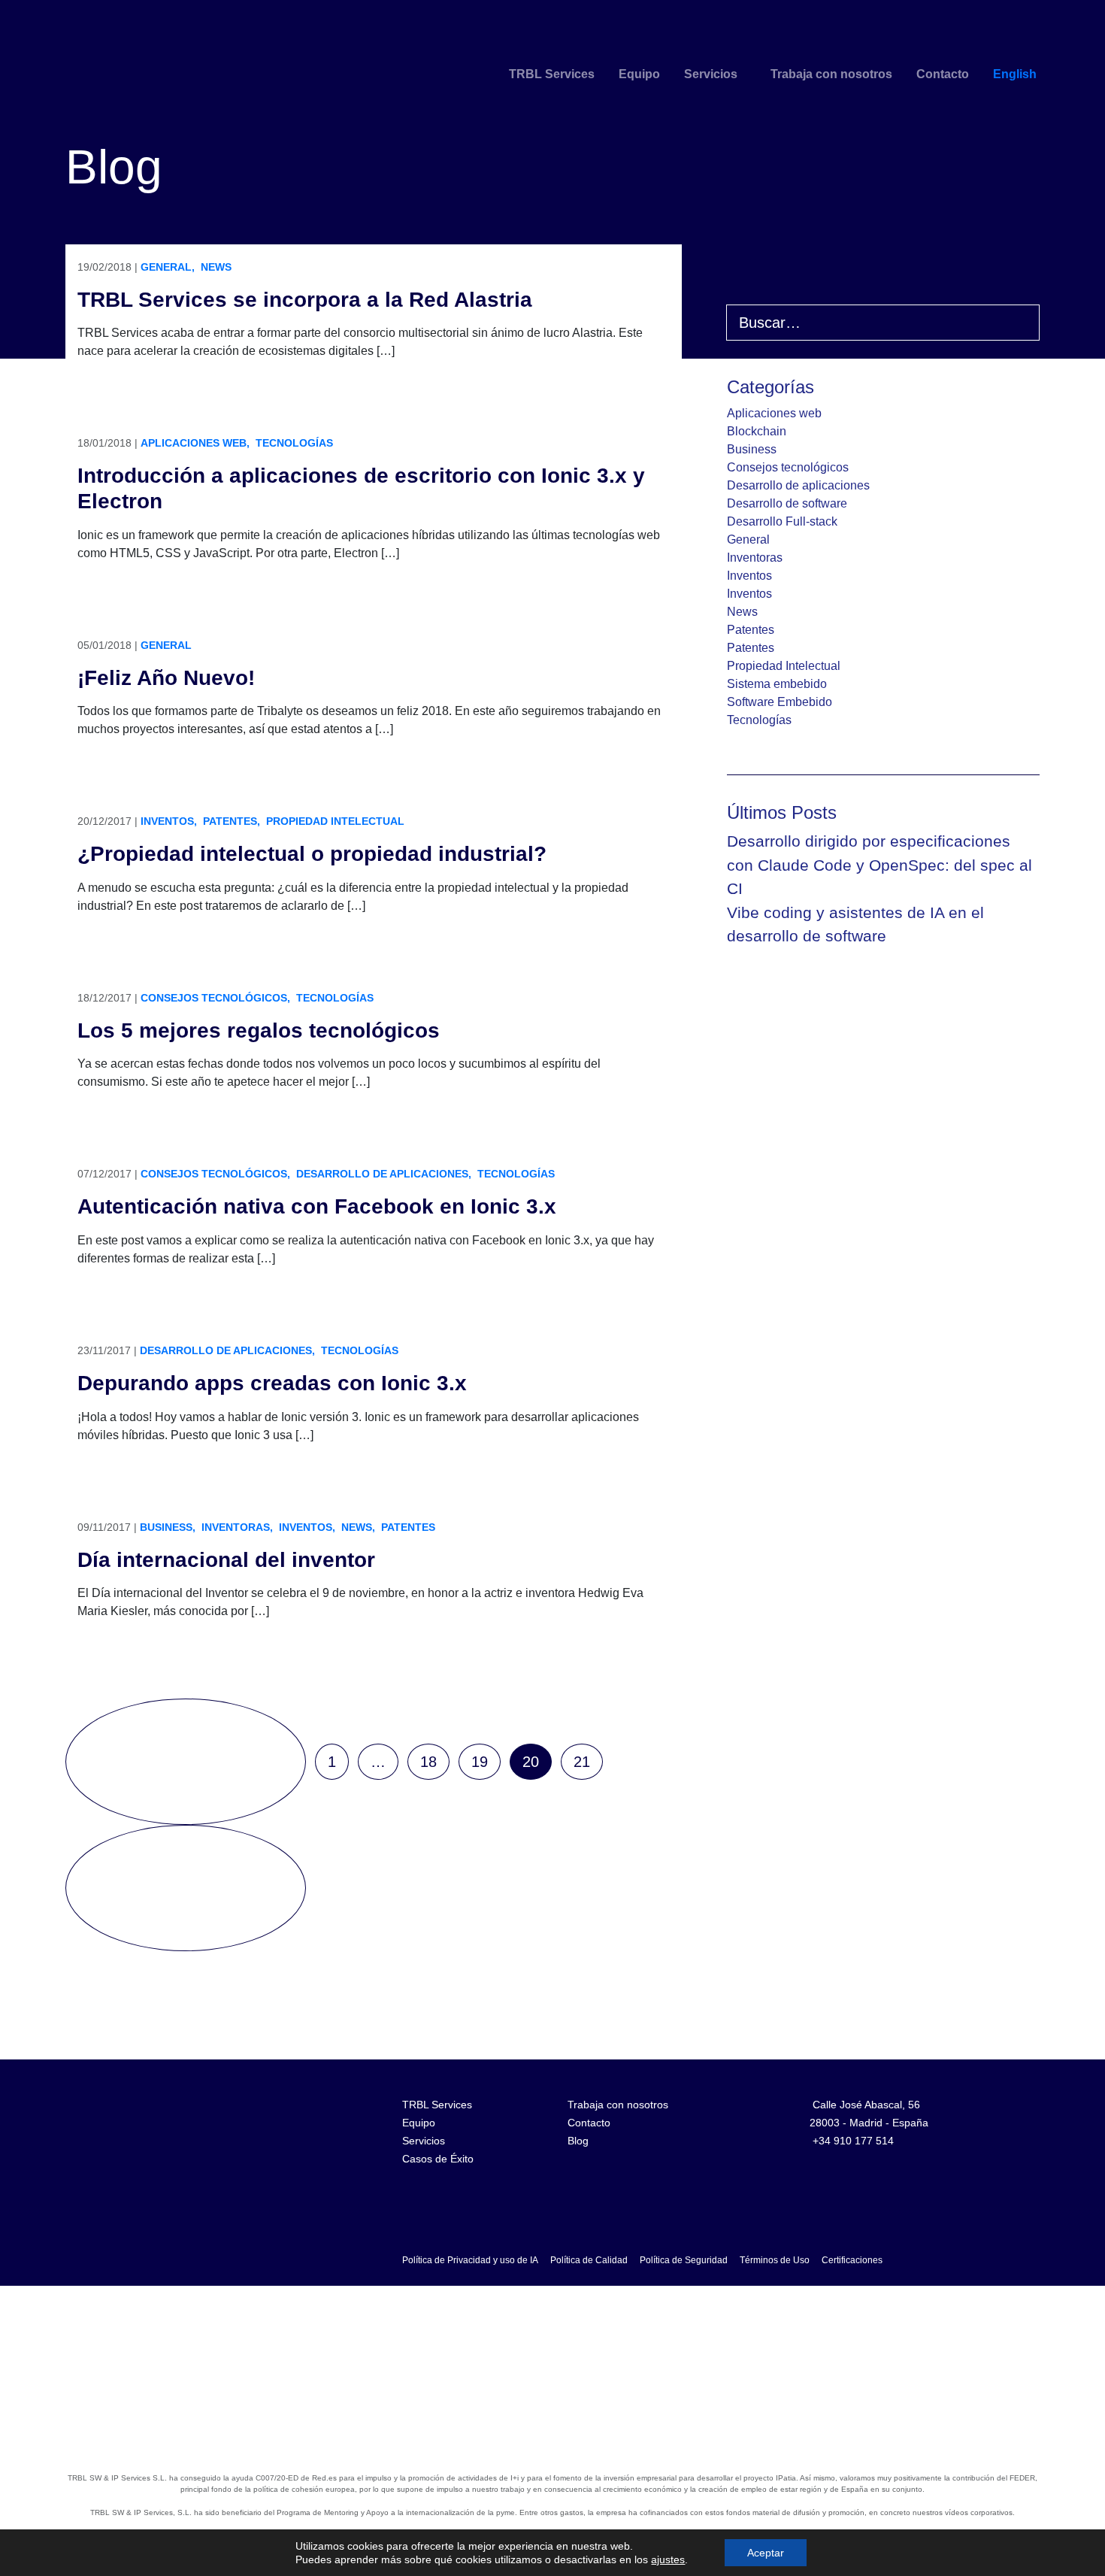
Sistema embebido (777, 684)
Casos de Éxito (438, 2159)
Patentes (408, 1527)
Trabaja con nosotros (831, 74)
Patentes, (232, 821)
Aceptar (766, 2553)
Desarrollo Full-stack (782, 521)
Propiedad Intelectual (335, 821)
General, (168, 267)
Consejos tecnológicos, (215, 998)
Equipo (639, 74)
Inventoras (755, 558)
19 (480, 1762)
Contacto (943, 74)
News (216, 267)
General (166, 645)
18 (428, 1762)
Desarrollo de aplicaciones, (384, 1174)
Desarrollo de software (787, 503)
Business (752, 449)
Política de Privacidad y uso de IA (470, 2260)
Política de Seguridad (684, 2260)
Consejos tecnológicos (788, 467)
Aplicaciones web (774, 413)
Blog (578, 2141)
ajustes (668, 2559)
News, (358, 1527)
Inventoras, (237, 1527)
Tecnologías (294, 443)
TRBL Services (552, 74)
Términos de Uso (775, 2260)
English (1015, 74)
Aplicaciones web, (195, 443)
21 (582, 1762)
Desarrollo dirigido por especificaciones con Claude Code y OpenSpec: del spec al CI (879, 865)
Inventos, (169, 821)
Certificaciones (852, 2260)
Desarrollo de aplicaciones (798, 485)
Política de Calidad (589, 2260)
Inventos (749, 576)
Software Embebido (780, 702)
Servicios (711, 74)
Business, (168, 1527)
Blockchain (757, 431)
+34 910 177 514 (853, 2141)
